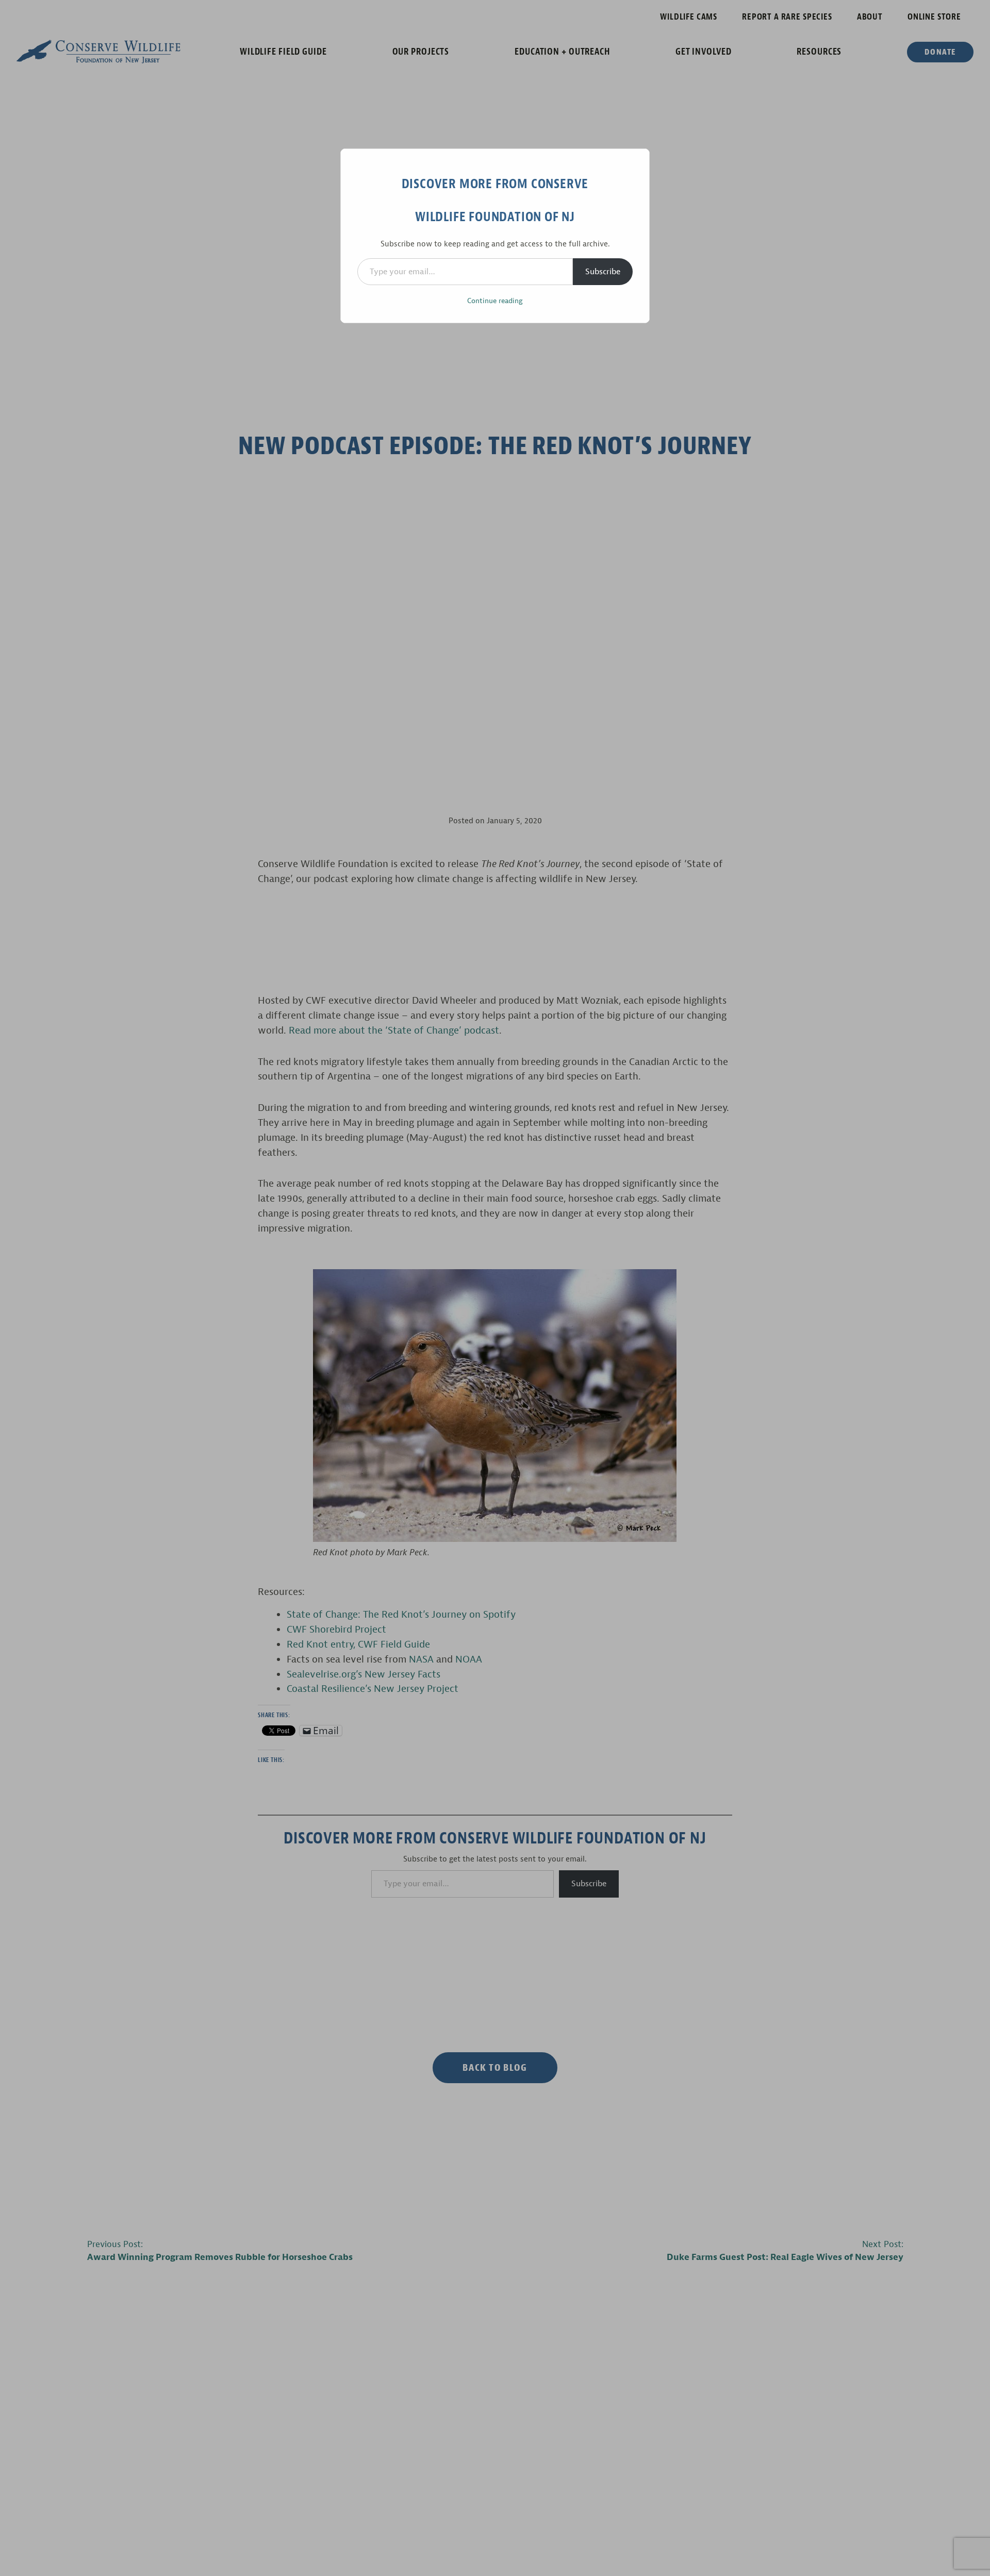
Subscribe (603, 272)
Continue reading (495, 301)
